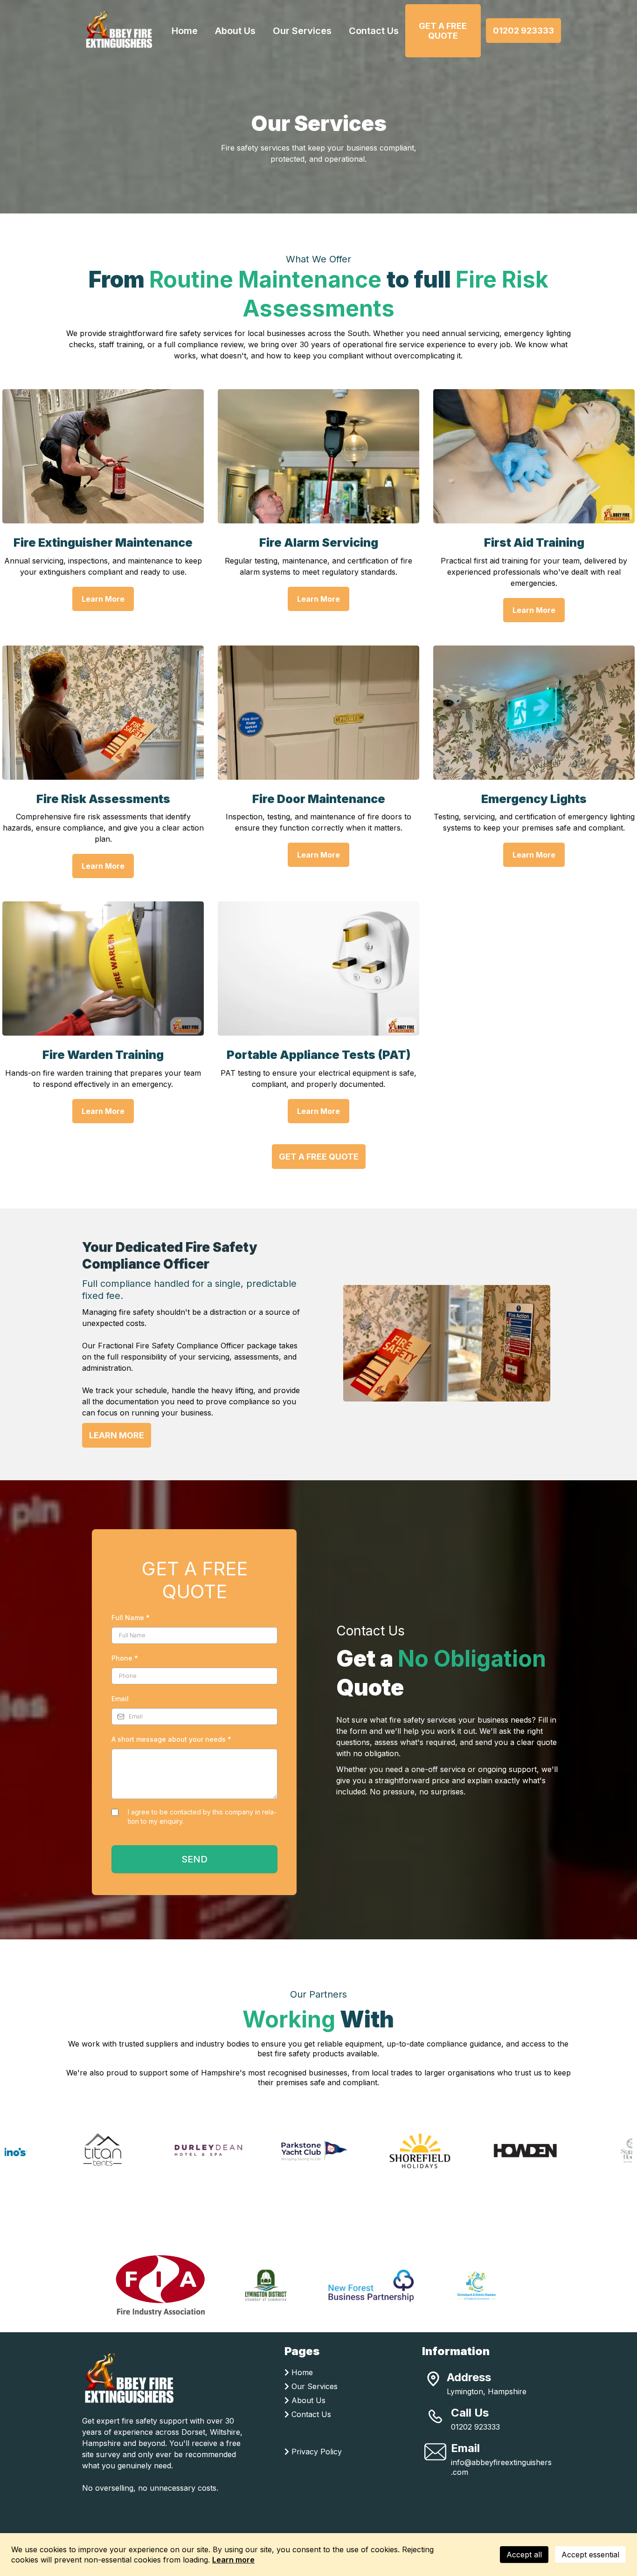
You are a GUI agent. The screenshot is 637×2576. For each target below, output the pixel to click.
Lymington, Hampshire (487, 2391)
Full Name (131, 1618)
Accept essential (590, 2555)
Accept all (524, 2555)
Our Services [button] (302, 31)
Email (120, 1699)
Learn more (233, 2560)
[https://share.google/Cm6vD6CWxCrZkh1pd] (433, 2379)
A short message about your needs (171, 1739)
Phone (125, 1658)
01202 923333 (475, 2427)
